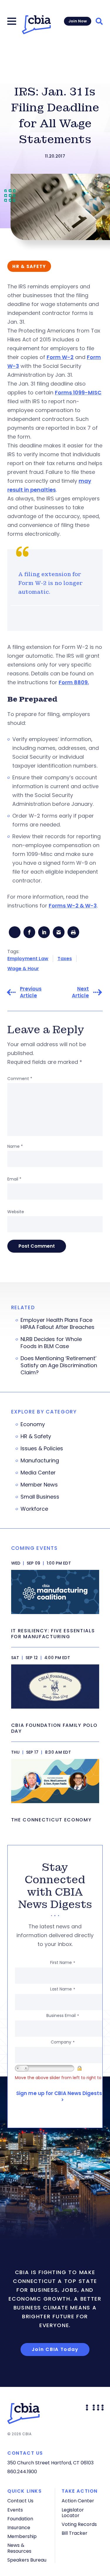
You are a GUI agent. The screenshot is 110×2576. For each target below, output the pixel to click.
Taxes (65, 959)
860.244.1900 (22, 2472)
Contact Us (20, 2501)
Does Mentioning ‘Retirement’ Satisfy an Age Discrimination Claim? (59, 1365)
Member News (39, 1485)
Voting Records (79, 2524)
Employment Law (28, 959)
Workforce (34, 1509)
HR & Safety (36, 1436)
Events (15, 2510)
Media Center (38, 1473)
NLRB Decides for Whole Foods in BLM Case (51, 1343)
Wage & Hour (23, 969)
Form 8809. (74, 682)
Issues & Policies (42, 1449)
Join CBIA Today (55, 2349)
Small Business (40, 1497)
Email (14, 1179)
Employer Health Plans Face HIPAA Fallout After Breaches (57, 1324)
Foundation (20, 2519)
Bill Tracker (75, 2533)
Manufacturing (40, 1461)
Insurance (19, 2528)
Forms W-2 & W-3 (73, 906)
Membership (22, 2536)
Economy (33, 1424)
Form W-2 (60, 357)
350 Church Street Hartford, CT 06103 (50, 2463)
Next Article (80, 992)
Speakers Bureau (27, 2560)
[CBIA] (36, 25)
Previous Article (31, 992)
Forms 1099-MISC (78, 392)
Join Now (78, 21)
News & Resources (19, 2548)
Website (16, 1212)
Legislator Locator (73, 2513)
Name (15, 1146)
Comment (20, 1079)
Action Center (78, 2501)
